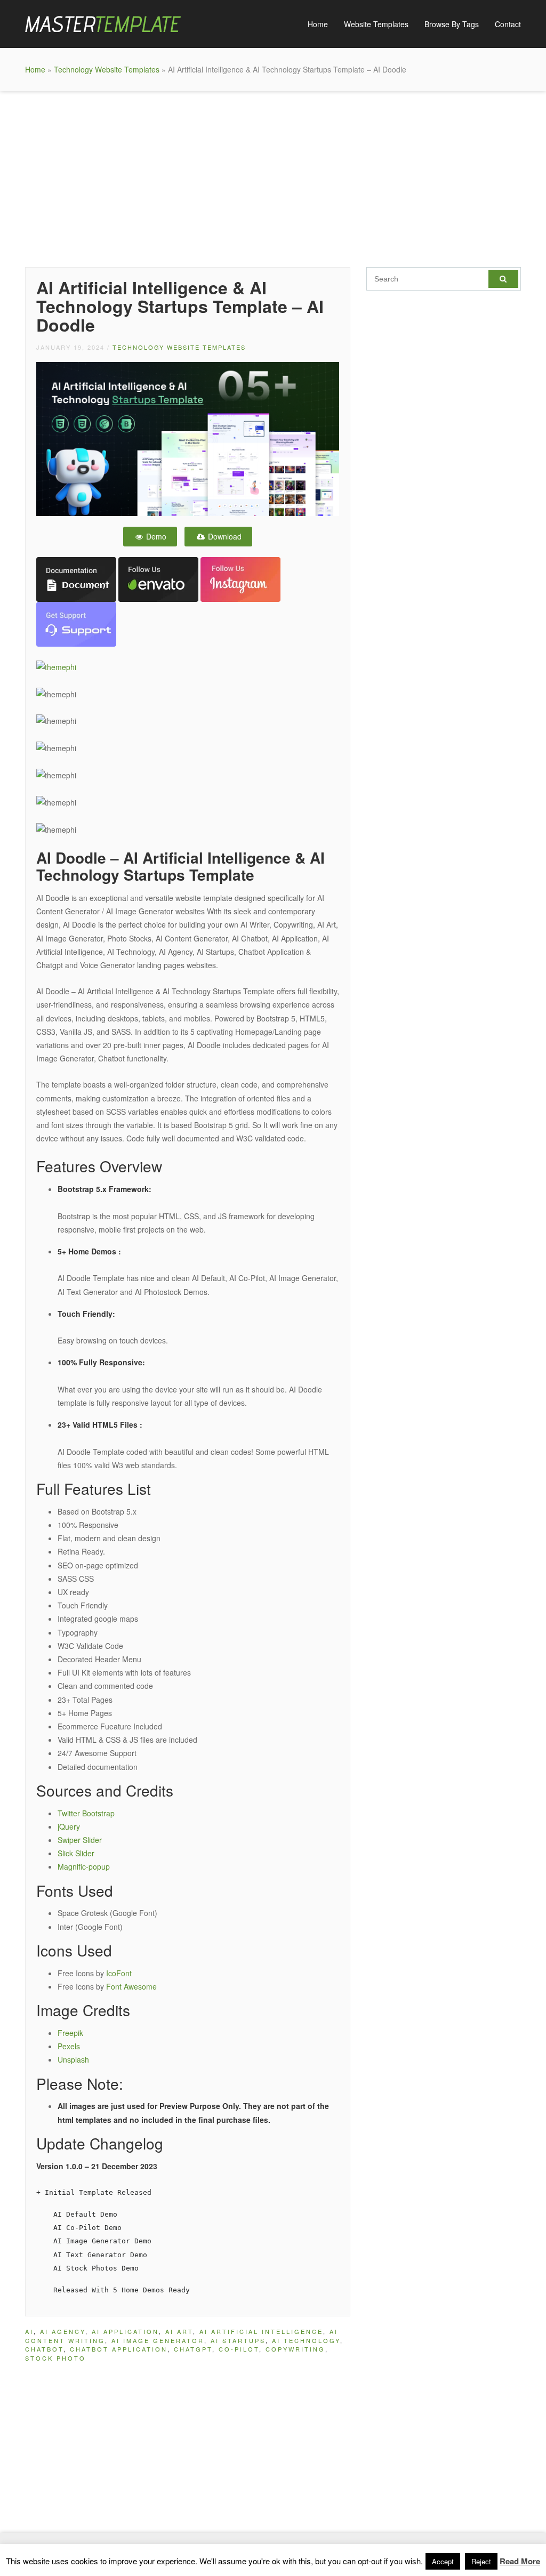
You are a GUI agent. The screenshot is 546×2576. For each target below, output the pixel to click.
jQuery (69, 1826)
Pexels (69, 2046)
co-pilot (239, 2349)
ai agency (63, 2331)
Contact (508, 24)
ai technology (306, 2340)
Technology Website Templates (107, 69)
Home (318, 24)
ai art (179, 2331)
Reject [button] (481, 2561)
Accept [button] (443, 2561)
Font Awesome (131, 1986)
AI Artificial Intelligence (261, 2331)
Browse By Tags (452, 24)
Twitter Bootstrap (86, 1813)
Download (224, 536)
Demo (155, 536)
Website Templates (376, 24)
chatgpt (193, 2349)
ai (29, 2331)
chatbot (44, 2349)
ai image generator (158, 2340)
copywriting (295, 2349)
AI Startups (238, 2340)
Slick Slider (76, 1853)
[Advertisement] (273, 176)
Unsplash (73, 2059)
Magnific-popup (84, 1866)
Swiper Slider (80, 1840)
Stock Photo (55, 2358)
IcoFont (119, 1973)
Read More (520, 2561)
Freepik (70, 2033)
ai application (125, 2331)
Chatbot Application (119, 2349)
